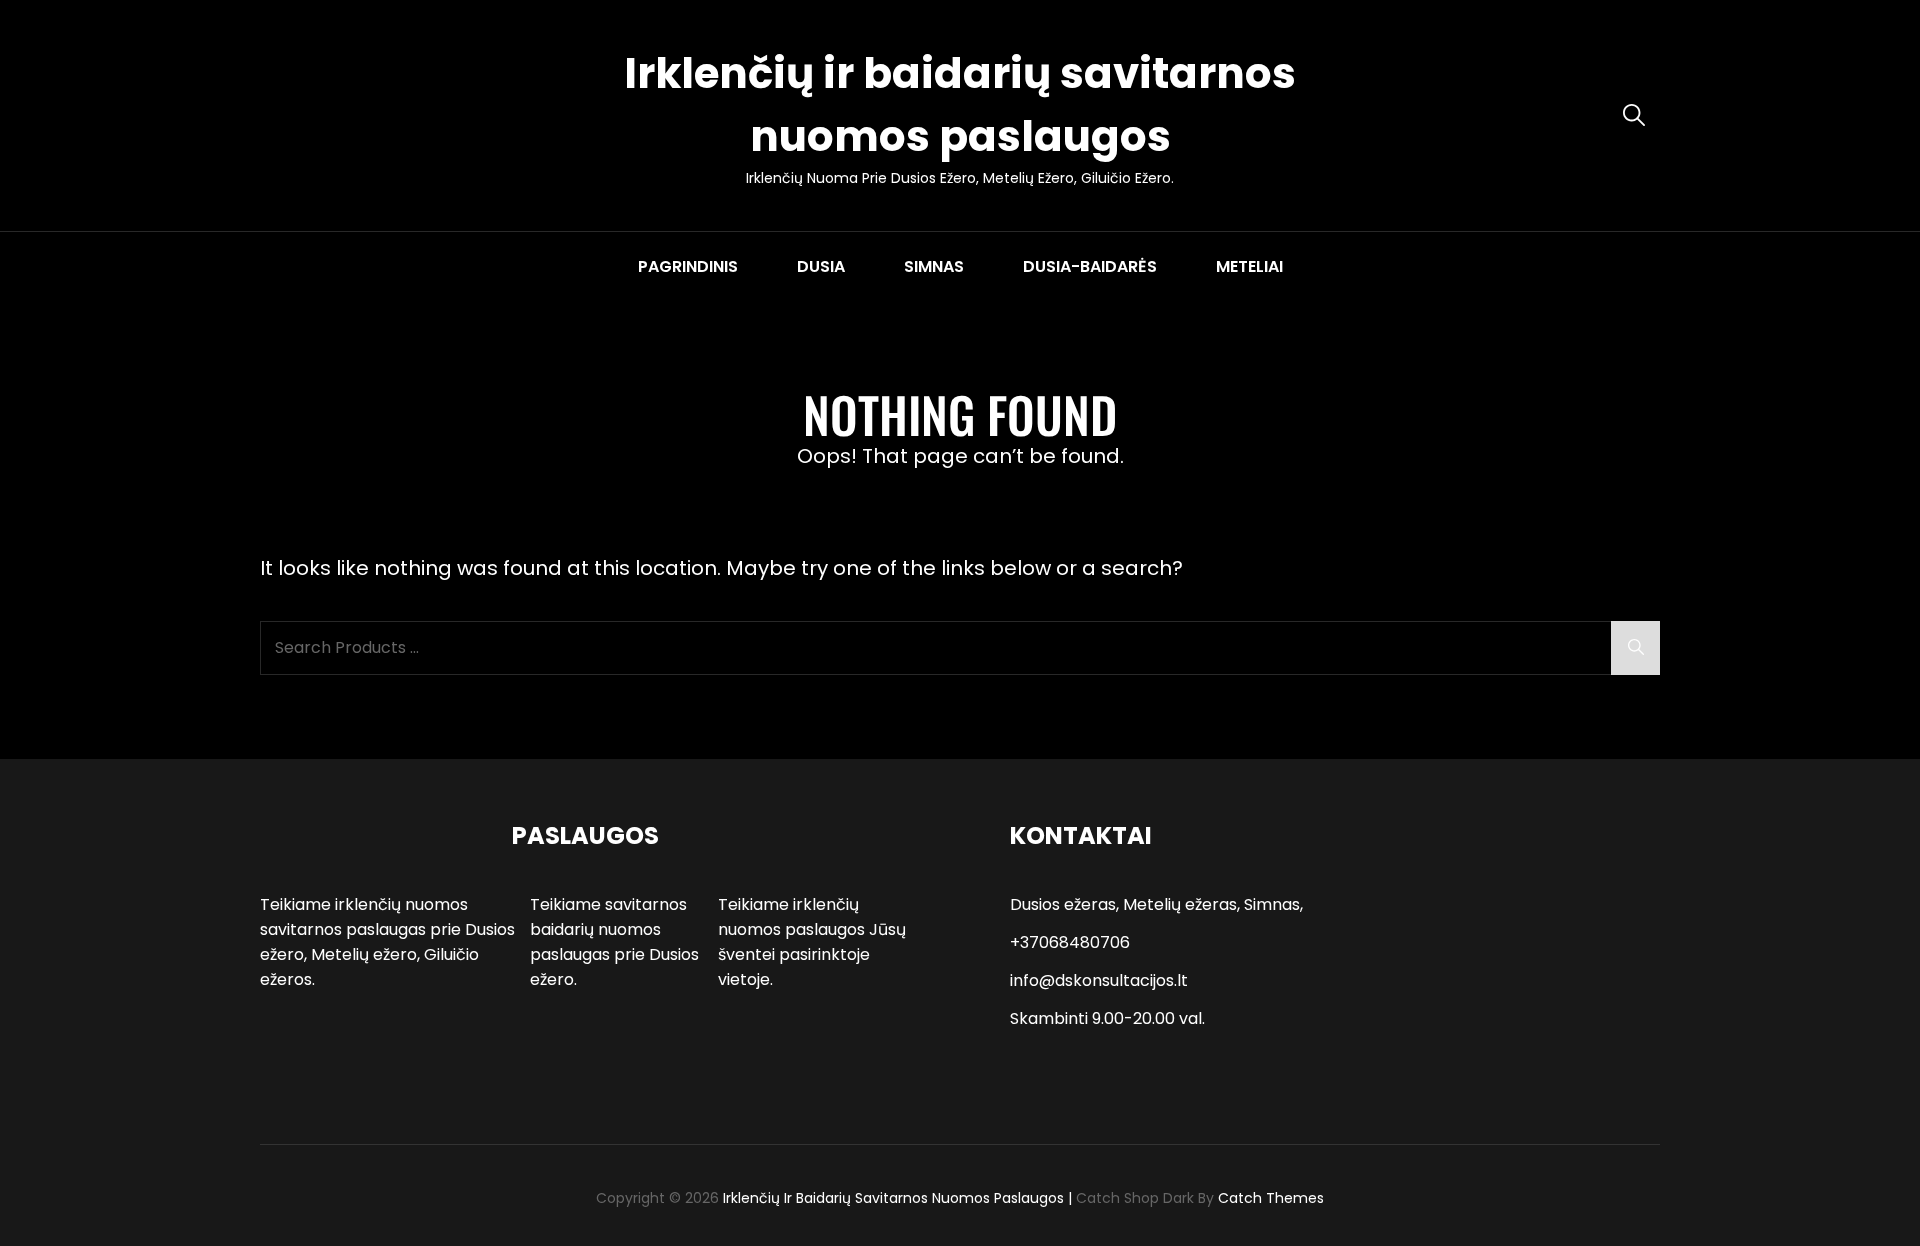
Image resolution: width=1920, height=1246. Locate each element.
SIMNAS (934, 266)
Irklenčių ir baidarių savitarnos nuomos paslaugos (893, 1198)
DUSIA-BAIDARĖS (1090, 266)
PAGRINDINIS (688, 266)
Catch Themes (1271, 1198)
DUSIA (821, 266)
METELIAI (1249, 266)
